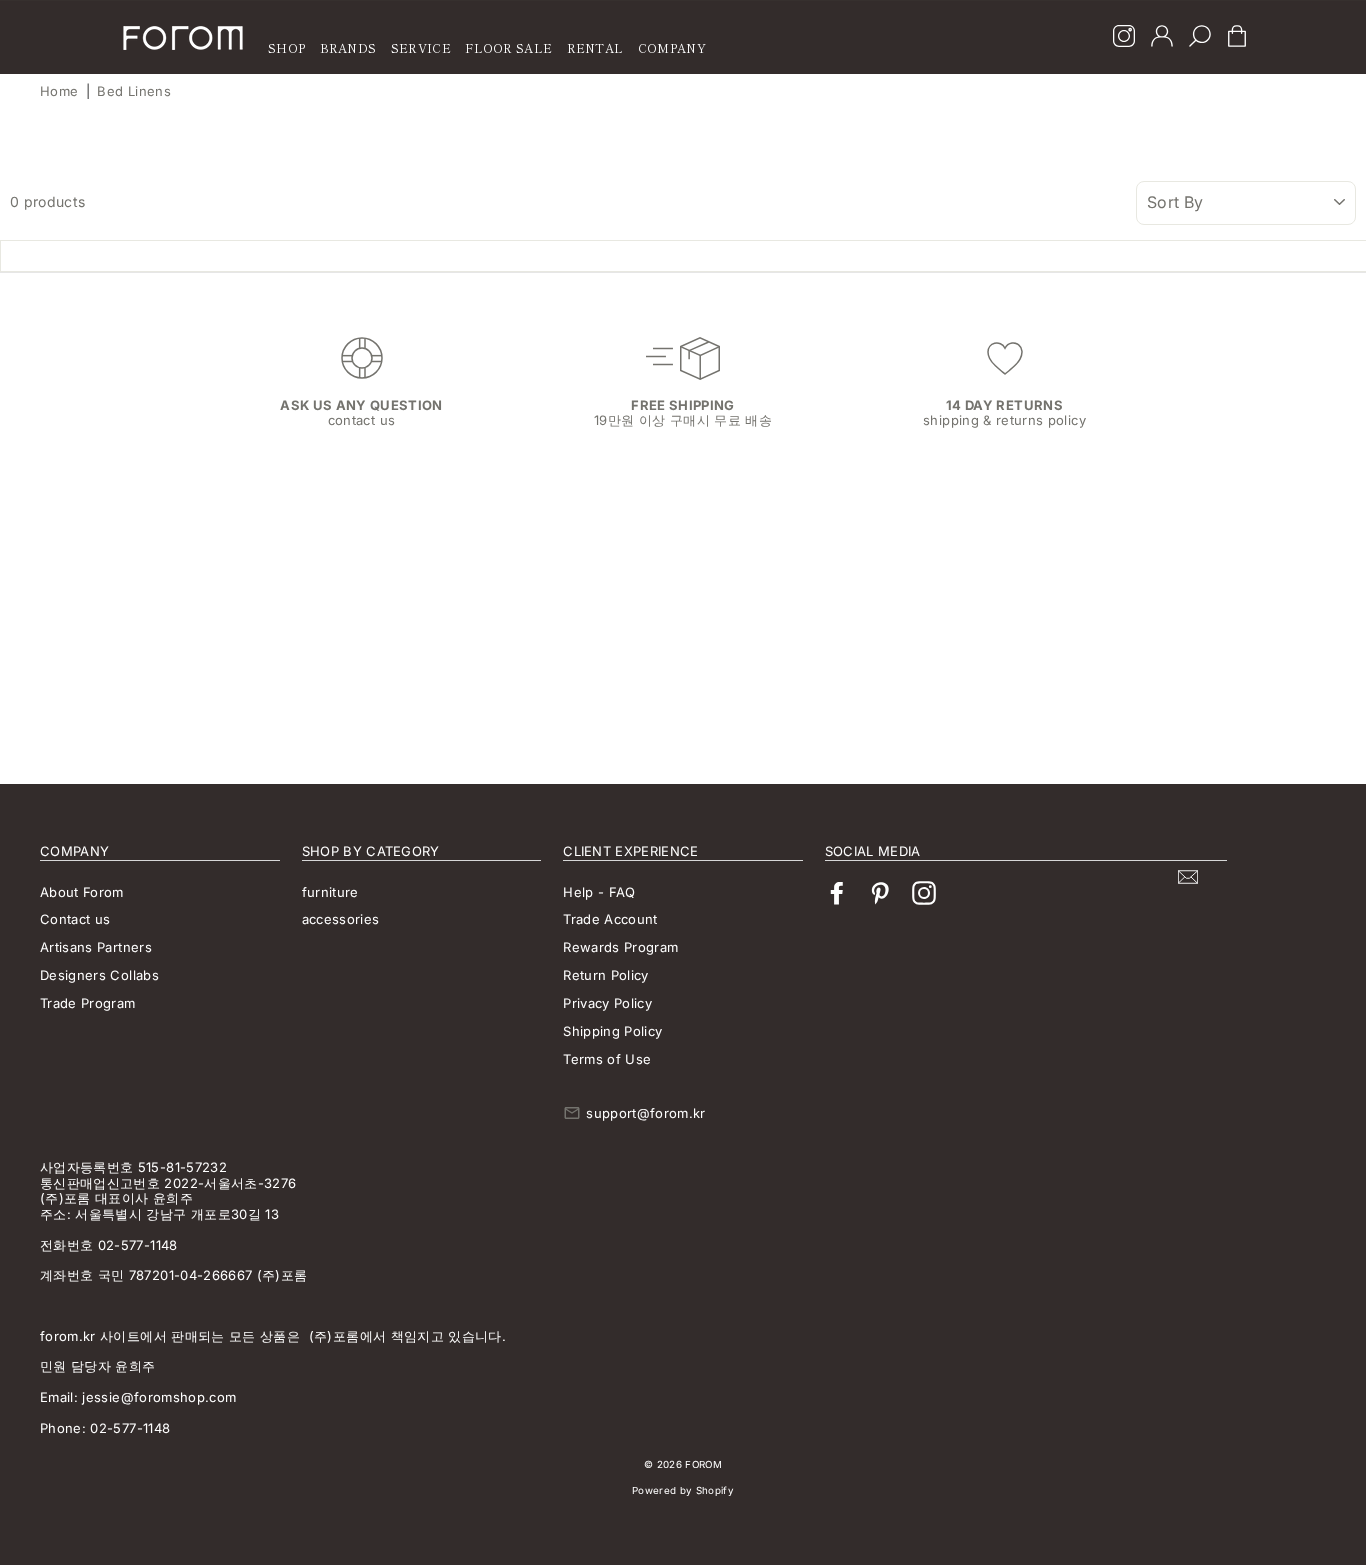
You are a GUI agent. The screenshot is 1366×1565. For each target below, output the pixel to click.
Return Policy (606, 975)
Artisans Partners (96, 947)
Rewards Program (620, 947)
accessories (341, 919)
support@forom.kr (646, 1113)
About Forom (82, 892)
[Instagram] (1124, 38)
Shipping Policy (612, 1031)
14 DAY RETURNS (1004, 405)
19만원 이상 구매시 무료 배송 (683, 420)
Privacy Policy (607, 1003)
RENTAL (595, 47)
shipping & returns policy (1004, 420)
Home (59, 91)
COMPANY (672, 47)
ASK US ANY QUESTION (361, 405)
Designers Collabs (99, 975)
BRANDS (348, 47)
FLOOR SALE (508, 47)
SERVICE (421, 47)
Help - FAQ (599, 892)
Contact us (75, 919)
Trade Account (610, 919)
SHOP (286, 47)
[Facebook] (837, 893)
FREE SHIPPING (683, 405)
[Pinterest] (880, 893)
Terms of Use (607, 1059)
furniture (330, 892)
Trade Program (88, 1003)
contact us (362, 420)
